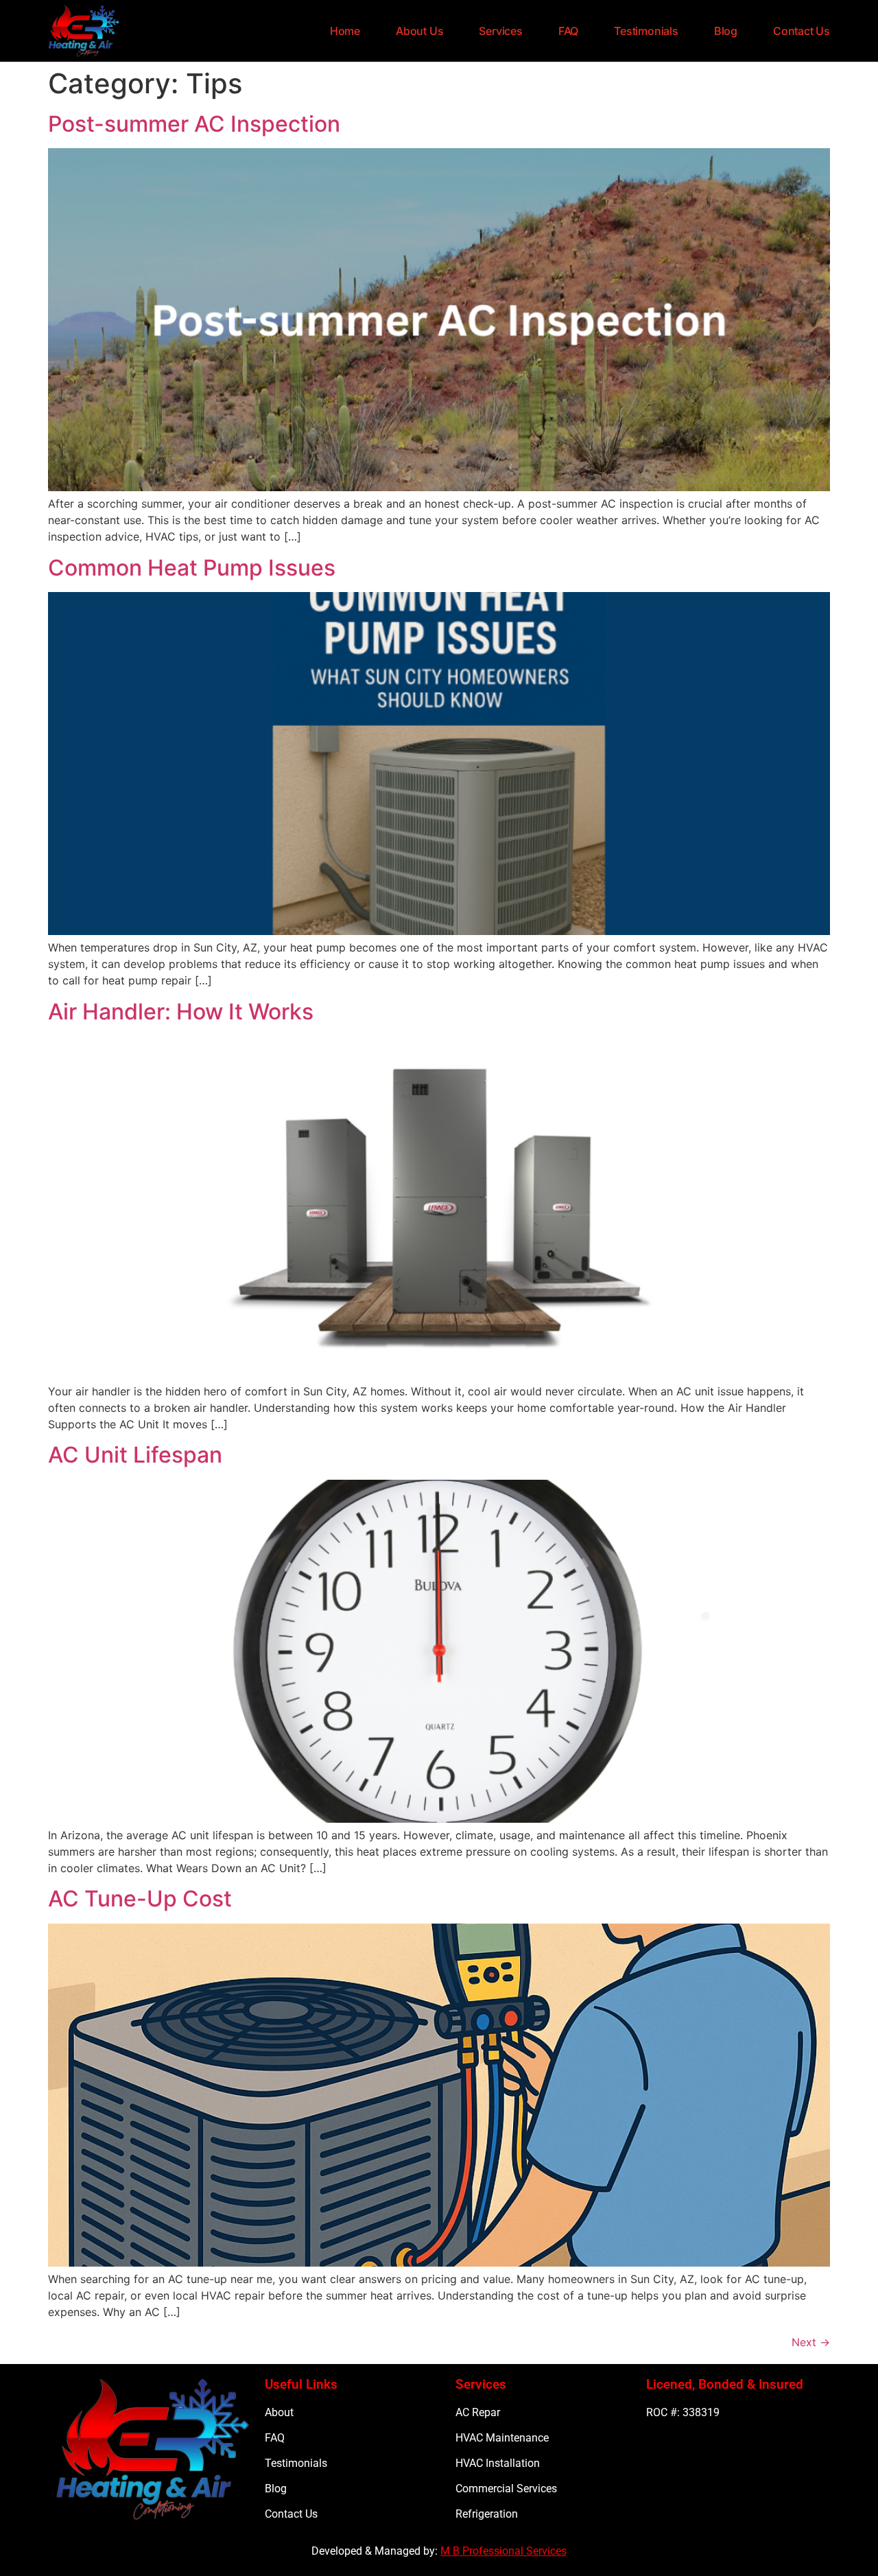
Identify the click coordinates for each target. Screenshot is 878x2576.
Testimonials (646, 31)
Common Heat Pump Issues (192, 568)
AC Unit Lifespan (135, 1455)
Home (345, 31)
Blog (726, 31)
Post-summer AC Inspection (194, 124)
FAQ (568, 31)
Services (500, 31)
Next (811, 2342)
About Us (419, 31)
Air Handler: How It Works (181, 1012)
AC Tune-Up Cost (140, 1899)
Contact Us (802, 31)
